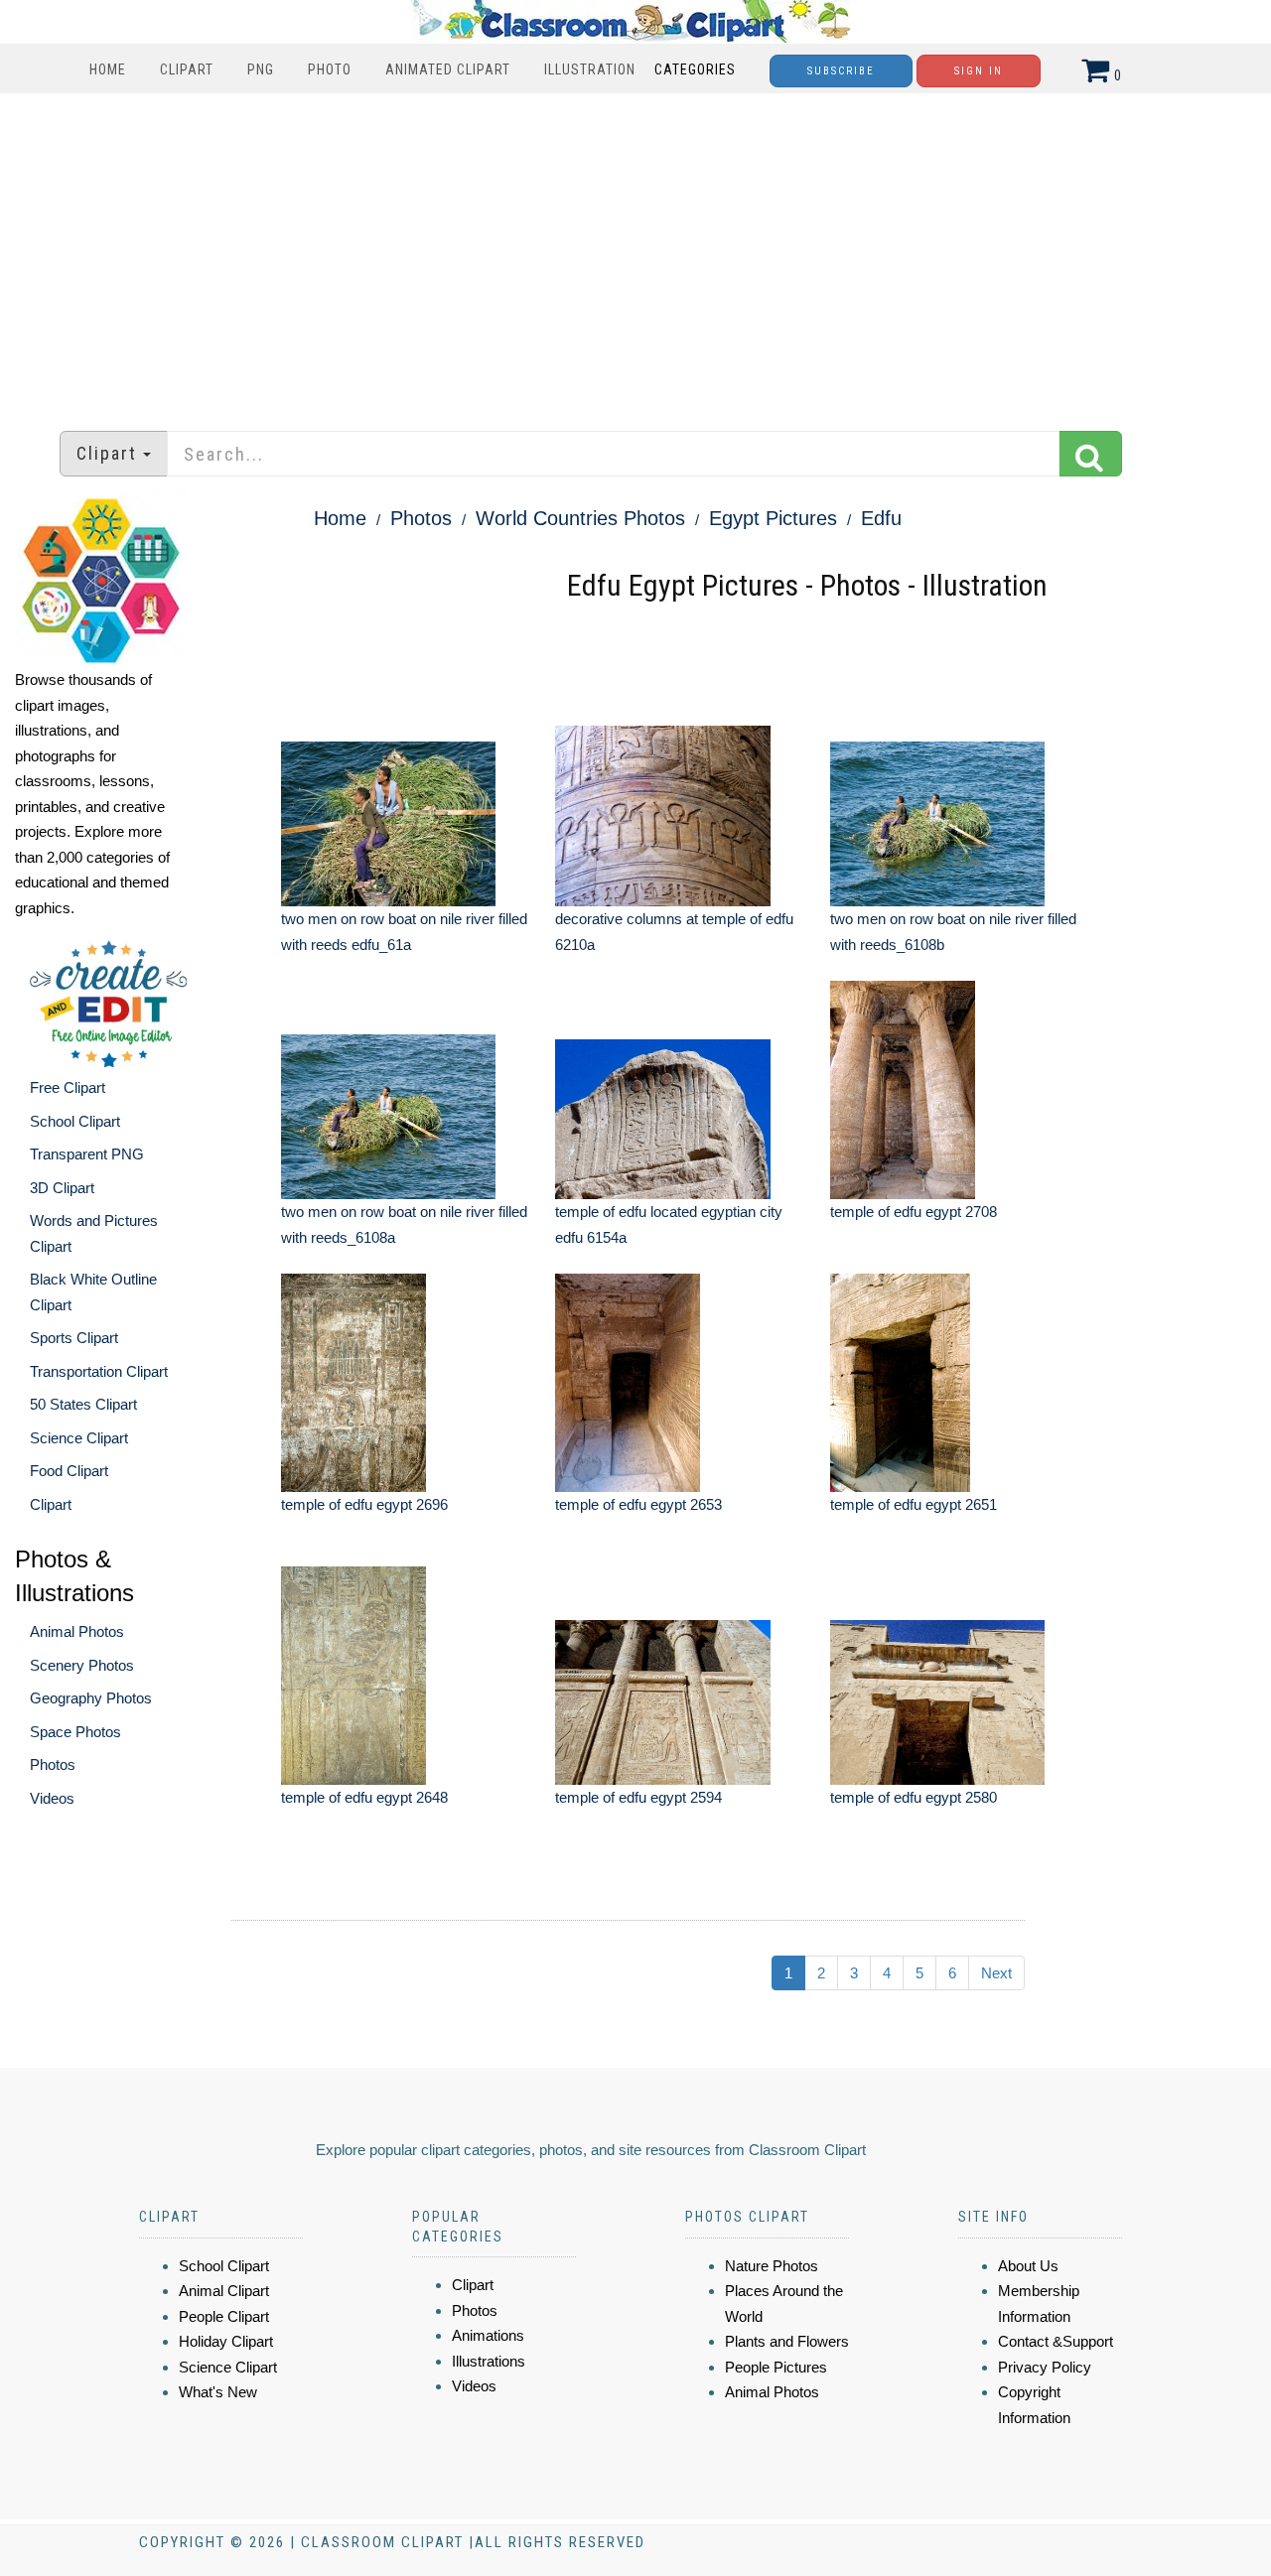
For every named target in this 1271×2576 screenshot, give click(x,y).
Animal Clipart (224, 2291)
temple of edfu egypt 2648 (364, 1797)
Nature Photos (772, 2266)
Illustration (590, 69)
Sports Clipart (74, 1338)
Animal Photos (77, 1631)
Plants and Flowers (787, 2341)
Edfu (881, 518)
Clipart (187, 69)
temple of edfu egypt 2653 (638, 1504)
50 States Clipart (83, 1404)
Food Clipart (69, 1471)
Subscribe (841, 71)
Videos (52, 1798)
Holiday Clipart (226, 2341)
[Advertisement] (635, 252)
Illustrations (489, 2361)
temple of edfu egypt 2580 (914, 1797)
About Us (1028, 2266)
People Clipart (224, 2316)
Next (996, 1973)
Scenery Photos (82, 1665)
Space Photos (75, 1732)
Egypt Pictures (773, 518)
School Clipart (75, 1121)
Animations (488, 2335)
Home (108, 69)
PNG (261, 69)
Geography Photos (91, 1698)
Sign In (979, 71)
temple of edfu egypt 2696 (364, 1504)
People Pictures (776, 2367)
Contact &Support (1056, 2341)
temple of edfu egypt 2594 (638, 1797)
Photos (53, 1764)
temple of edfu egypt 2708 (914, 1212)
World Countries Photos (580, 518)
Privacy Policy (1045, 2367)
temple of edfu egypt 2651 (914, 1504)
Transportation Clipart (99, 1371)
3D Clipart (62, 1188)
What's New (218, 2392)
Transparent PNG (87, 1154)
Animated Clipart (448, 69)
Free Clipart (68, 1087)
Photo (330, 69)
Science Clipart (79, 1438)
